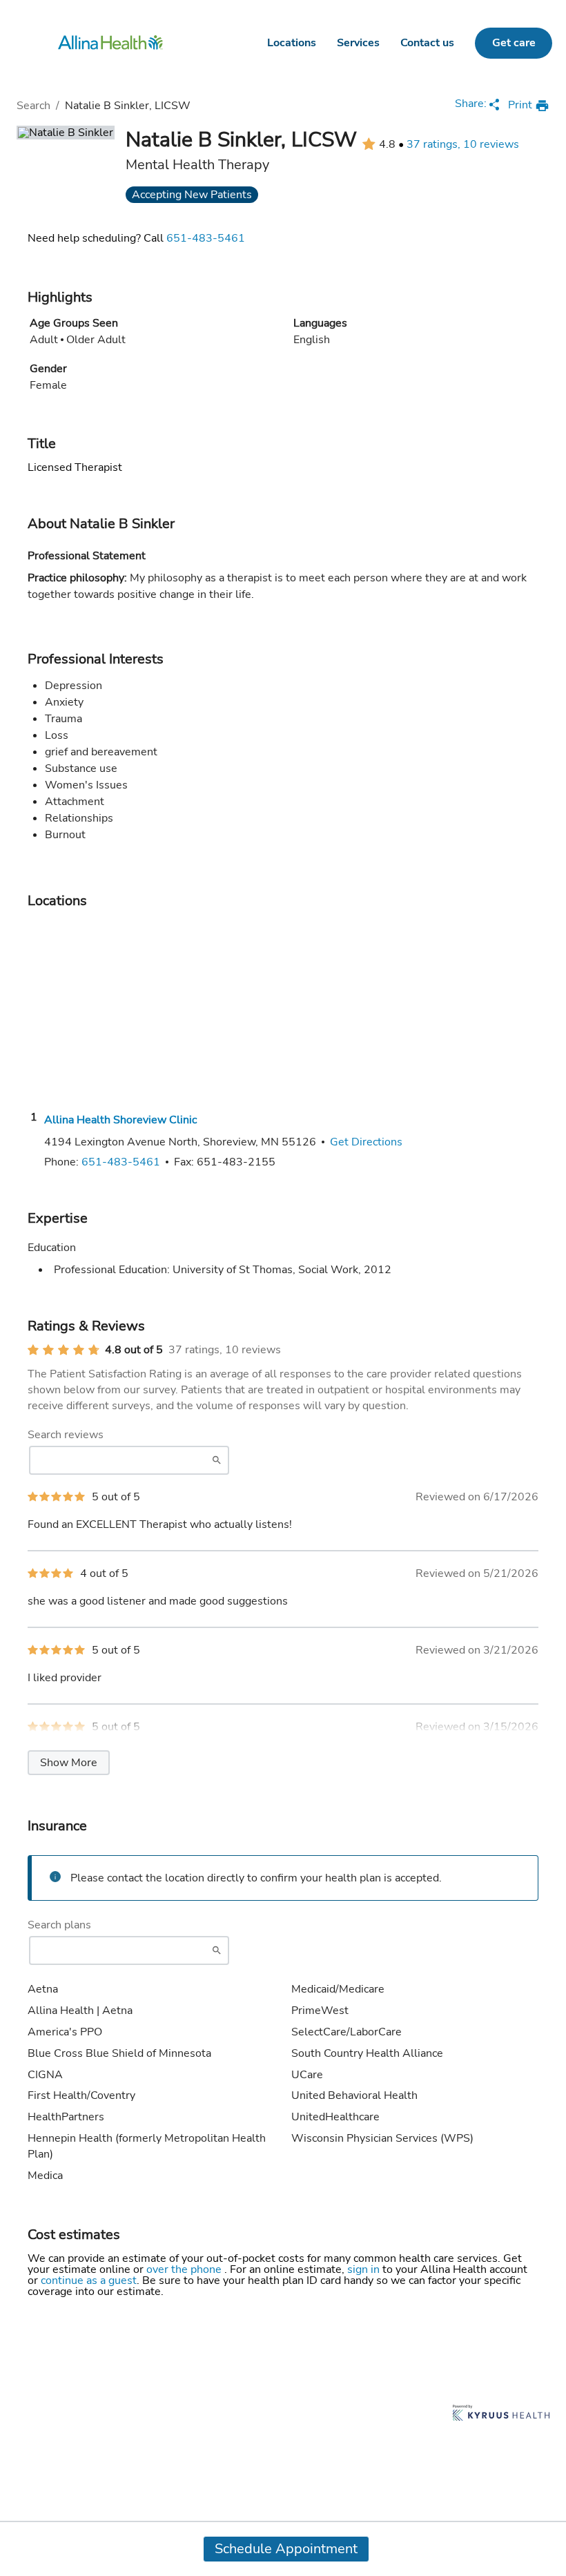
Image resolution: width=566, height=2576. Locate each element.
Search (33, 106)
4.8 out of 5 (134, 1350)
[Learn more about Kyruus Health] (501, 2414)
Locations (292, 43)
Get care (514, 43)
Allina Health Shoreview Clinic (120, 1120)
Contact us (427, 43)
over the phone (185, 2269)
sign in (365, 2269)
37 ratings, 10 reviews (463, 144)
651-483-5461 (206, 238)
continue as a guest (89, 2280)
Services (358, 43)
